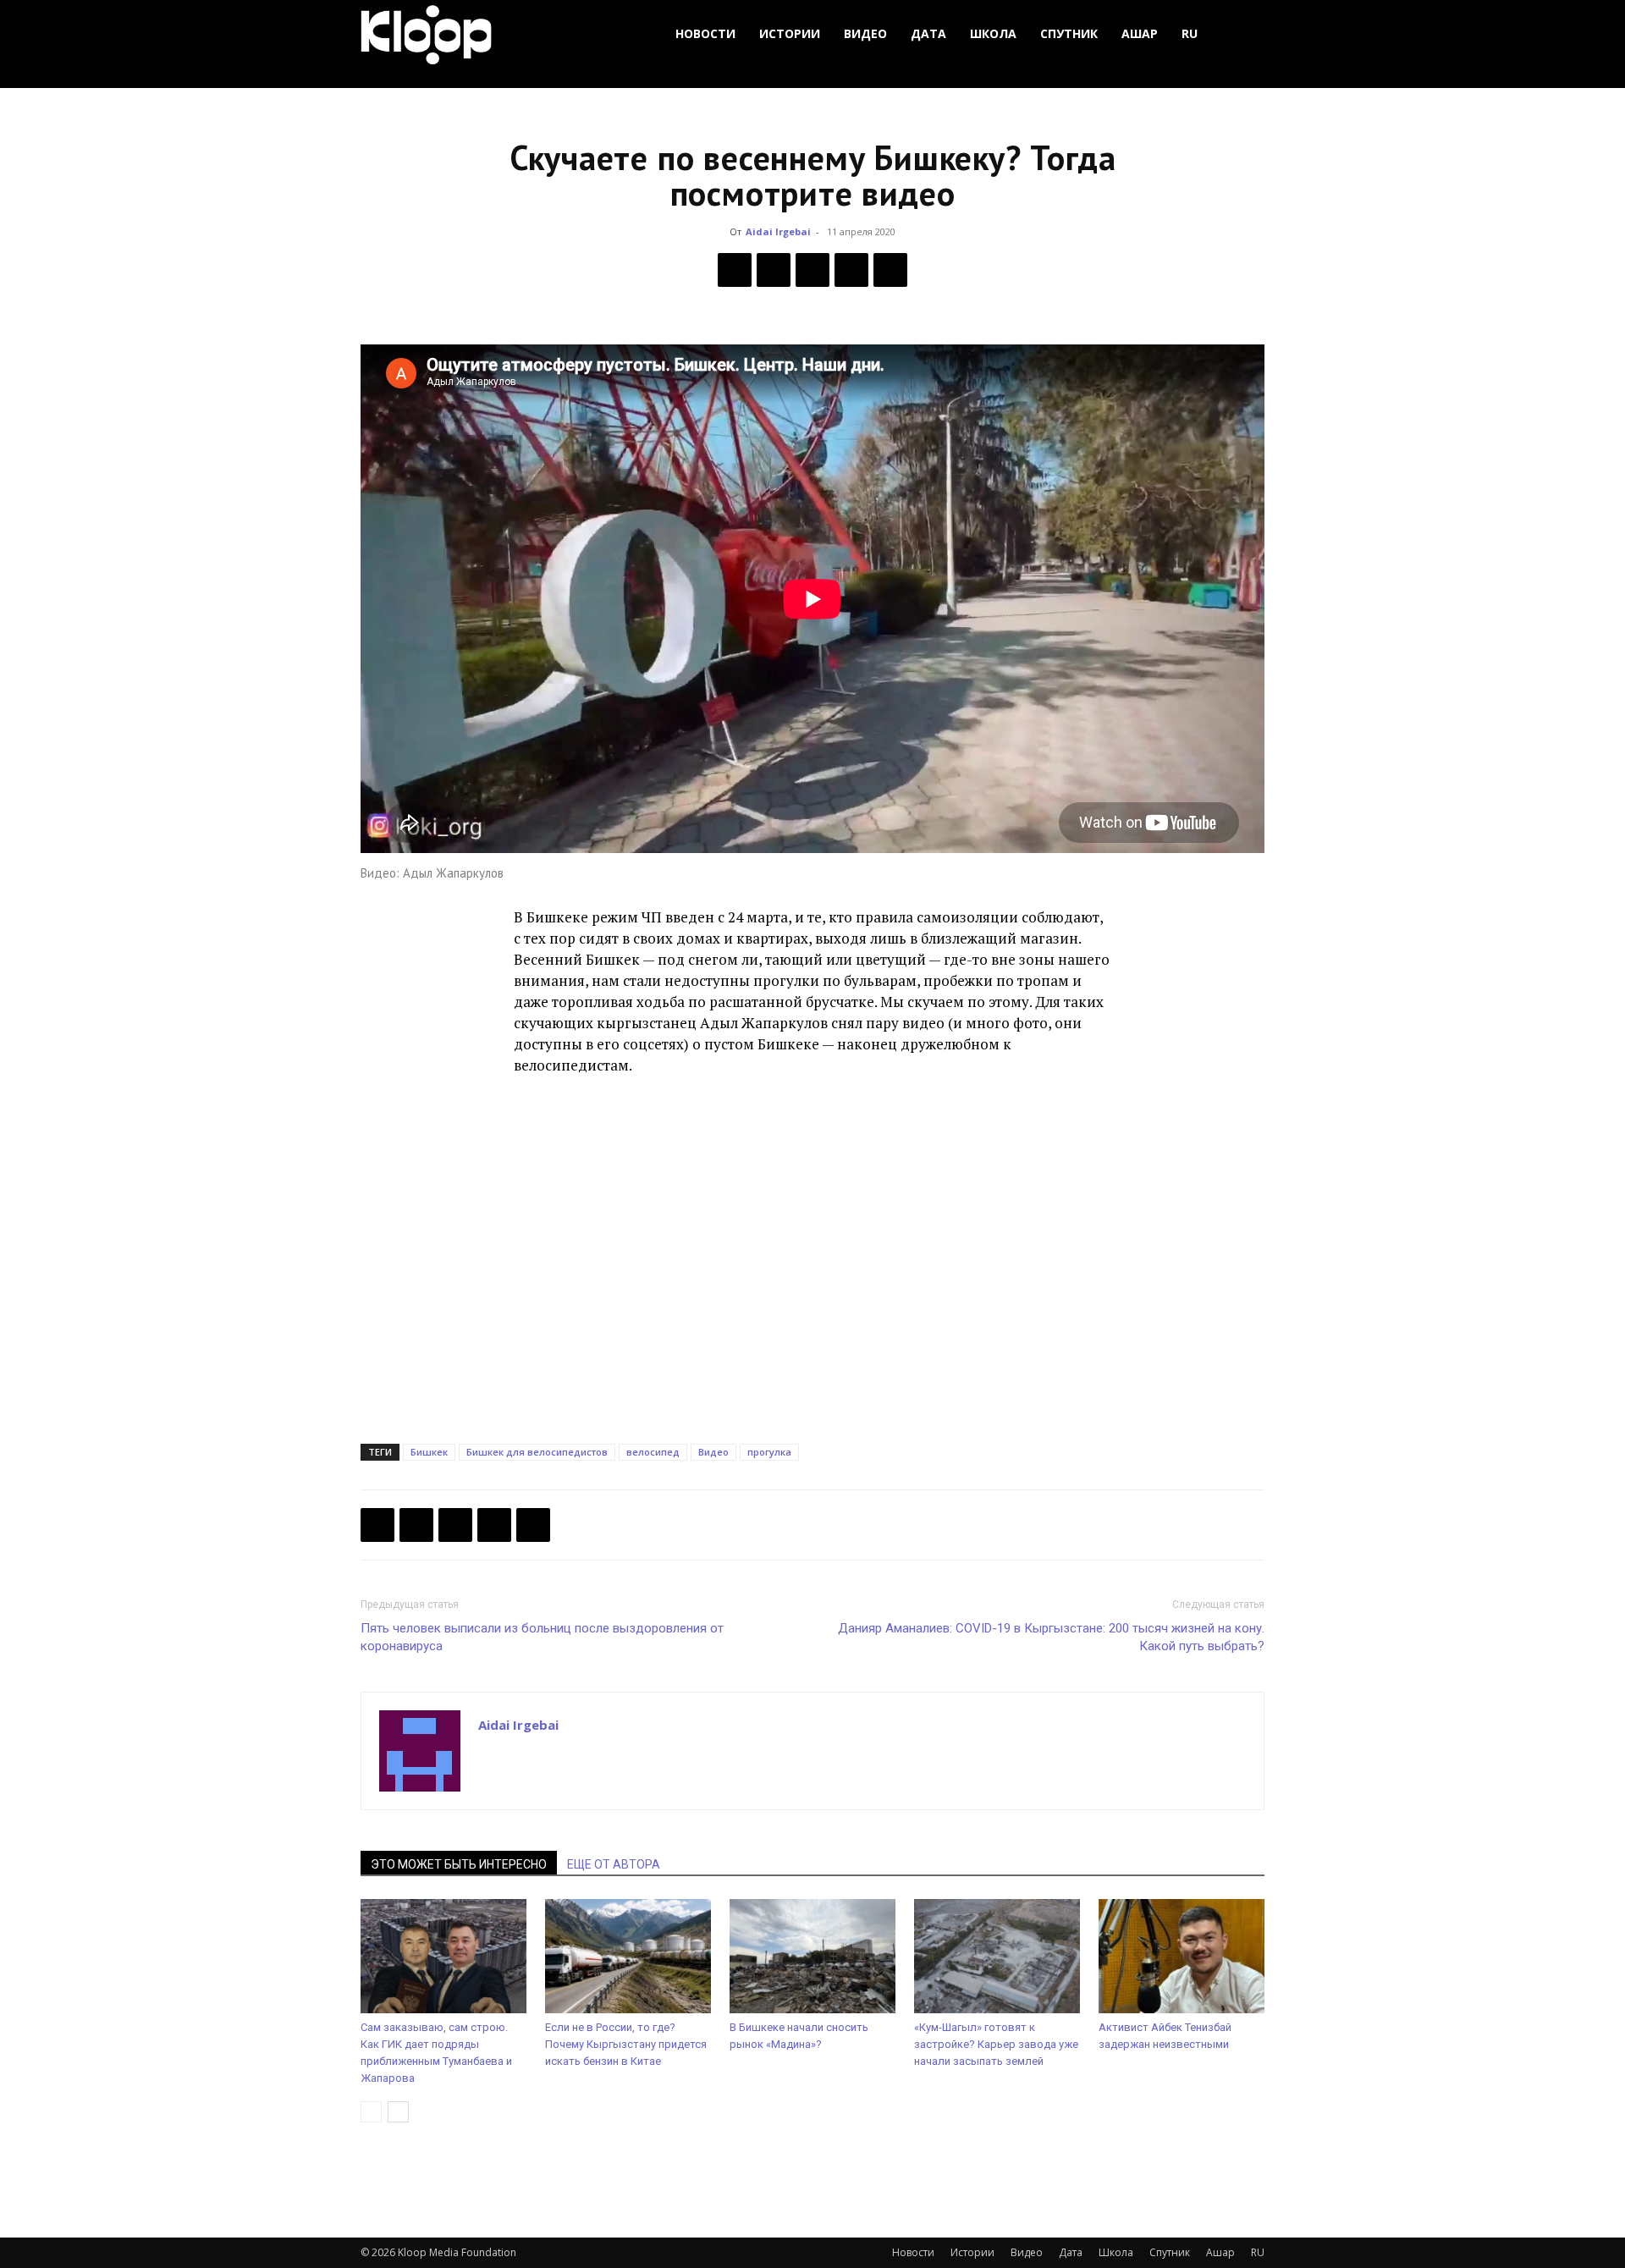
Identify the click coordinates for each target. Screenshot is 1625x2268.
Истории (790, 33)
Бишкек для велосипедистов (537, 1452)
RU (1190, 33)
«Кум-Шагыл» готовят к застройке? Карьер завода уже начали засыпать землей (996, 2044)
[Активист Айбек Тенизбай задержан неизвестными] (1182, 1956)
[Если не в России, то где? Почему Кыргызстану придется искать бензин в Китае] (628, 1956)
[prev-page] (371, 2112)
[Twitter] (774, 270)
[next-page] (398, 2112)
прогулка (769, 1452)
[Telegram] (851, 270)
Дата (928, 33)
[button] (1244, 34)
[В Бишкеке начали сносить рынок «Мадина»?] (812, 1956)
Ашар (1140, 33)
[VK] (812, 270)
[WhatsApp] (890, 270)
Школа (993, 33)
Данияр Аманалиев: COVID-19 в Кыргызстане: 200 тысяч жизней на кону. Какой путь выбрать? (1051, 1637)
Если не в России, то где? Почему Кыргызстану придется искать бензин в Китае (626, 2044)
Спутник (1069, 33)
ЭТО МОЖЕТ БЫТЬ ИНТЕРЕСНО (459, 1864)
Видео (865, 33)
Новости (705, 33)
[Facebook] (735, 270)
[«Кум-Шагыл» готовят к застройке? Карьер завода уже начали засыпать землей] (997, 1956)
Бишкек (429, 1452)
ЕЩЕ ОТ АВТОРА (614, 1864)
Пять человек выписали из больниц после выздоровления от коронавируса (542, 1637)
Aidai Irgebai (778, 231)
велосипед (653, 1452)
